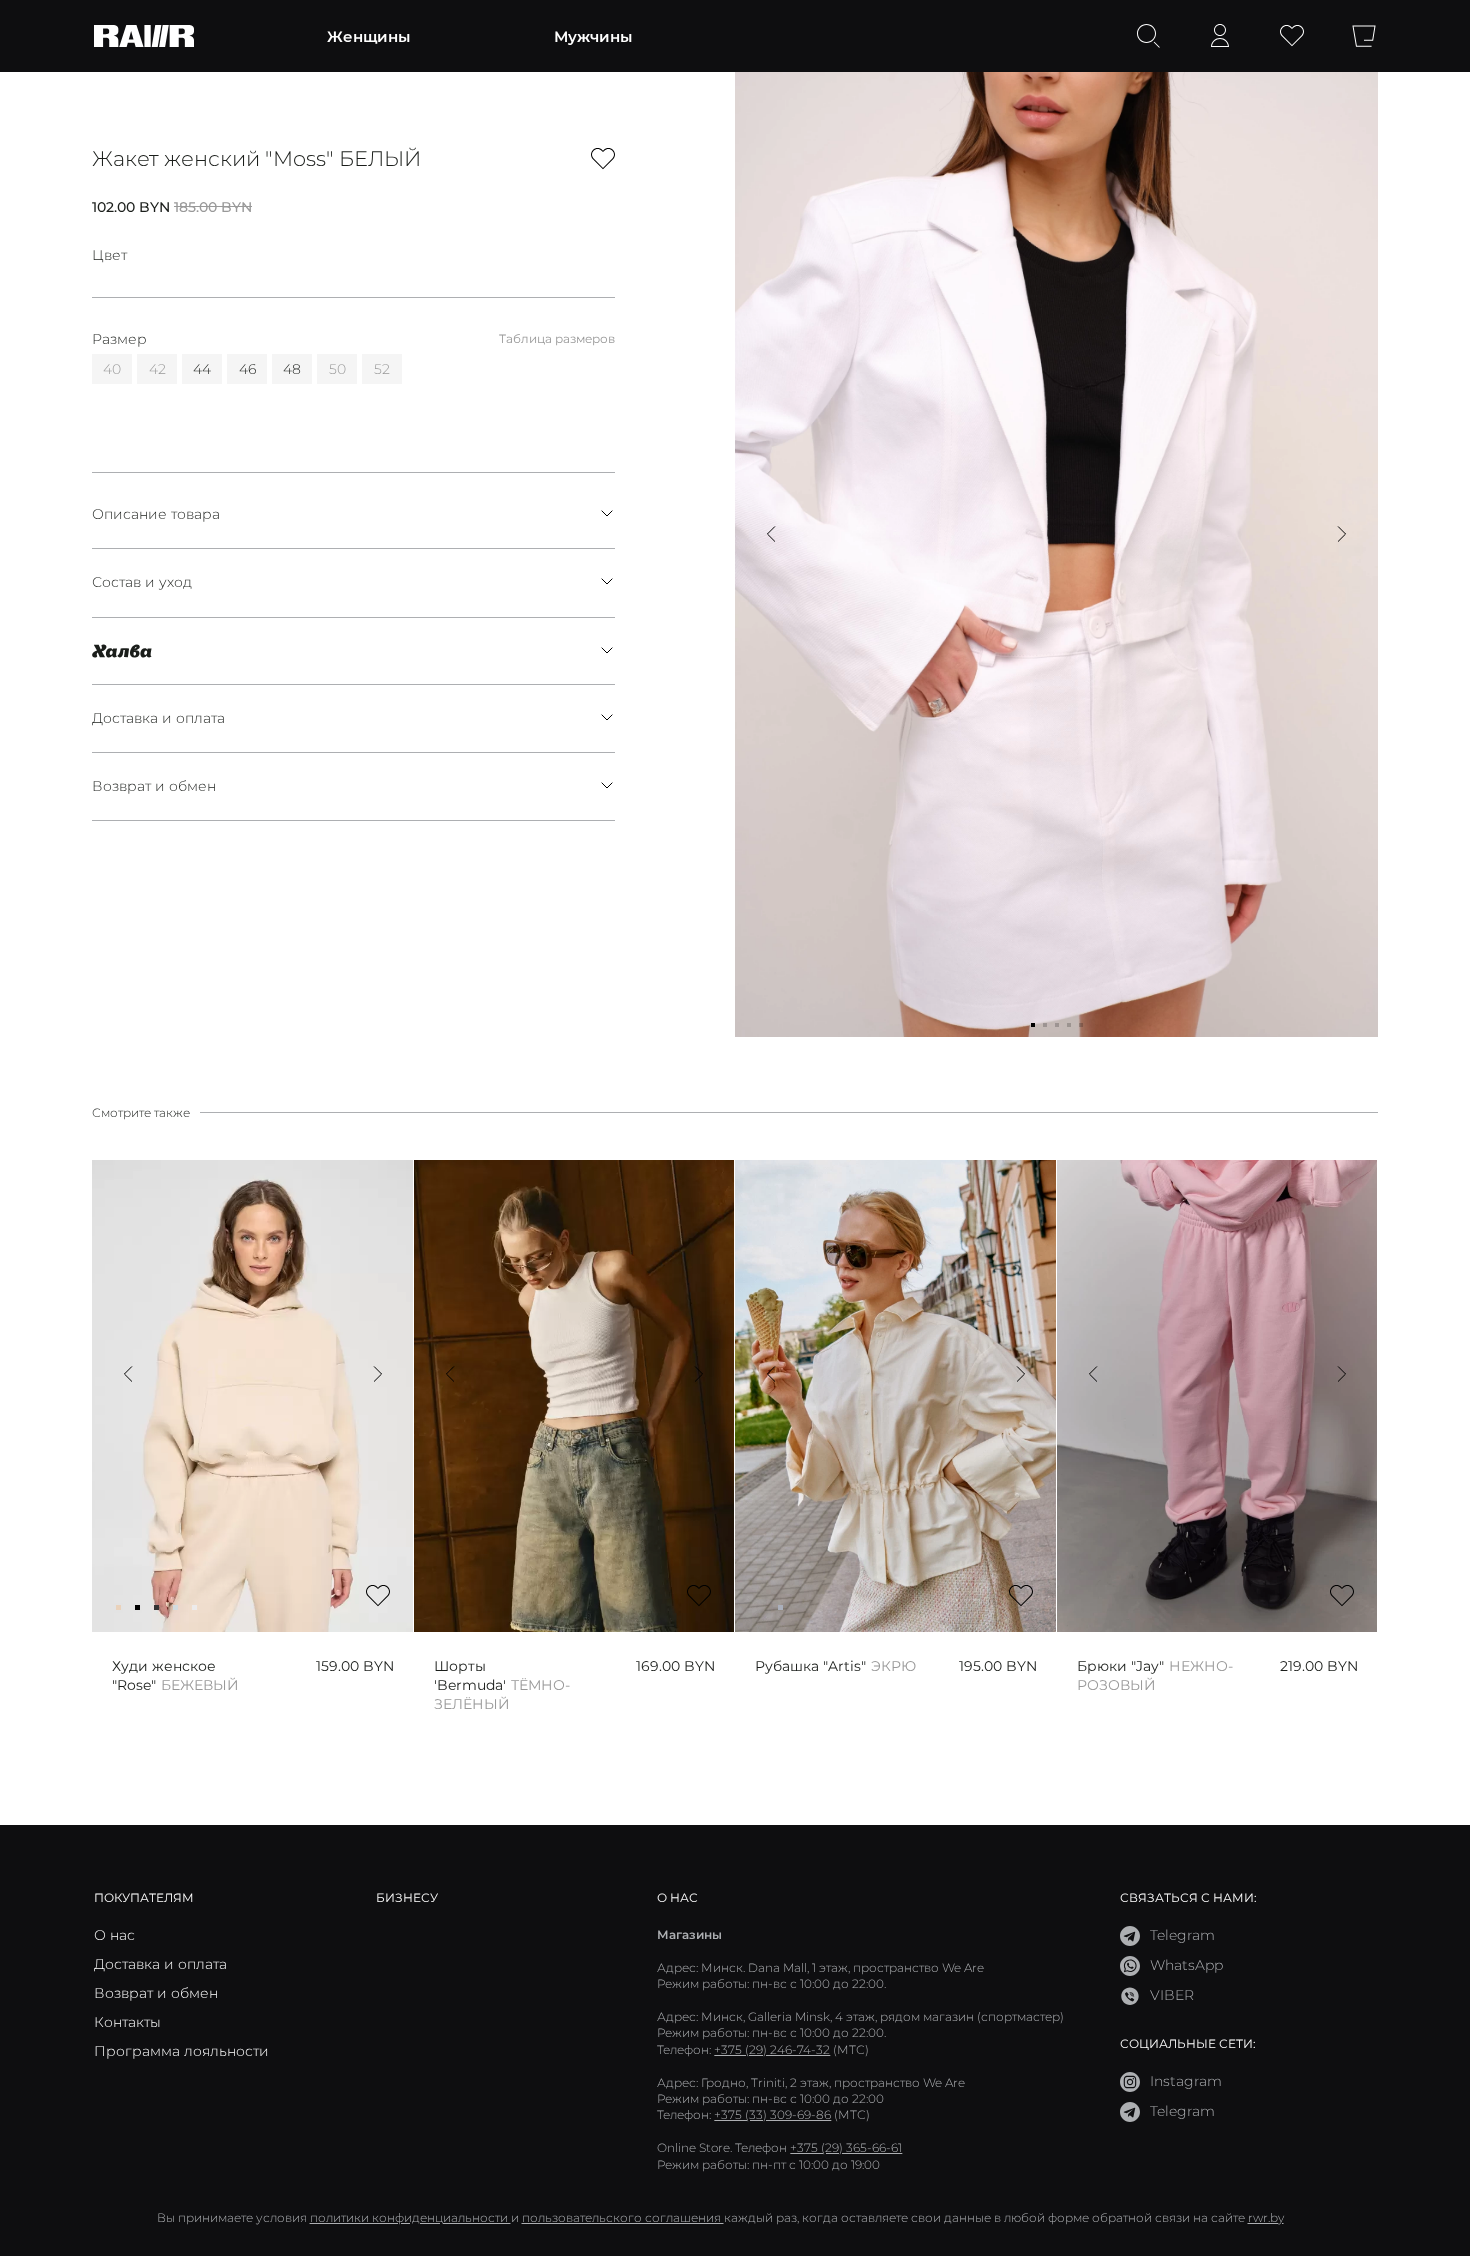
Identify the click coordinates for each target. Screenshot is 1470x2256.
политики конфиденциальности (410, 2217)
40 (112, 369)
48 (292, 369)
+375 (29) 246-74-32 (772, 2049)
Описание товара (156, 514)
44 (202, 369)
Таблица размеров (557, 338)
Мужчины (593, 36)
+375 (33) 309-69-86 (772, 2114)
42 (157, 369)
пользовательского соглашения (623, 2217)
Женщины (368, 36)
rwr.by (1266, 2217)
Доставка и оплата (158, 718)
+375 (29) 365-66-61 (846, 2147)
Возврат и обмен (154, 786)
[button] (771, 534)
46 (247, 369)
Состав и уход (142, 582)
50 (337, 369)
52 (382, 369)
